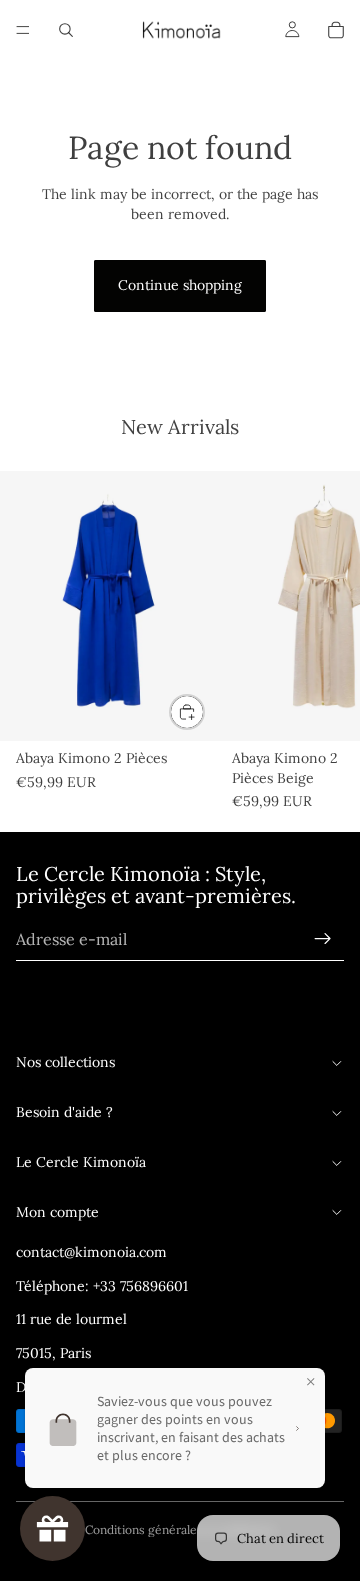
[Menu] (23, 30)
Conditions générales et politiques (180, 1529)
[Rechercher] (66, 30)
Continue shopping (180, 285)
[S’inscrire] (323, 940)
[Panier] (336, 30)
